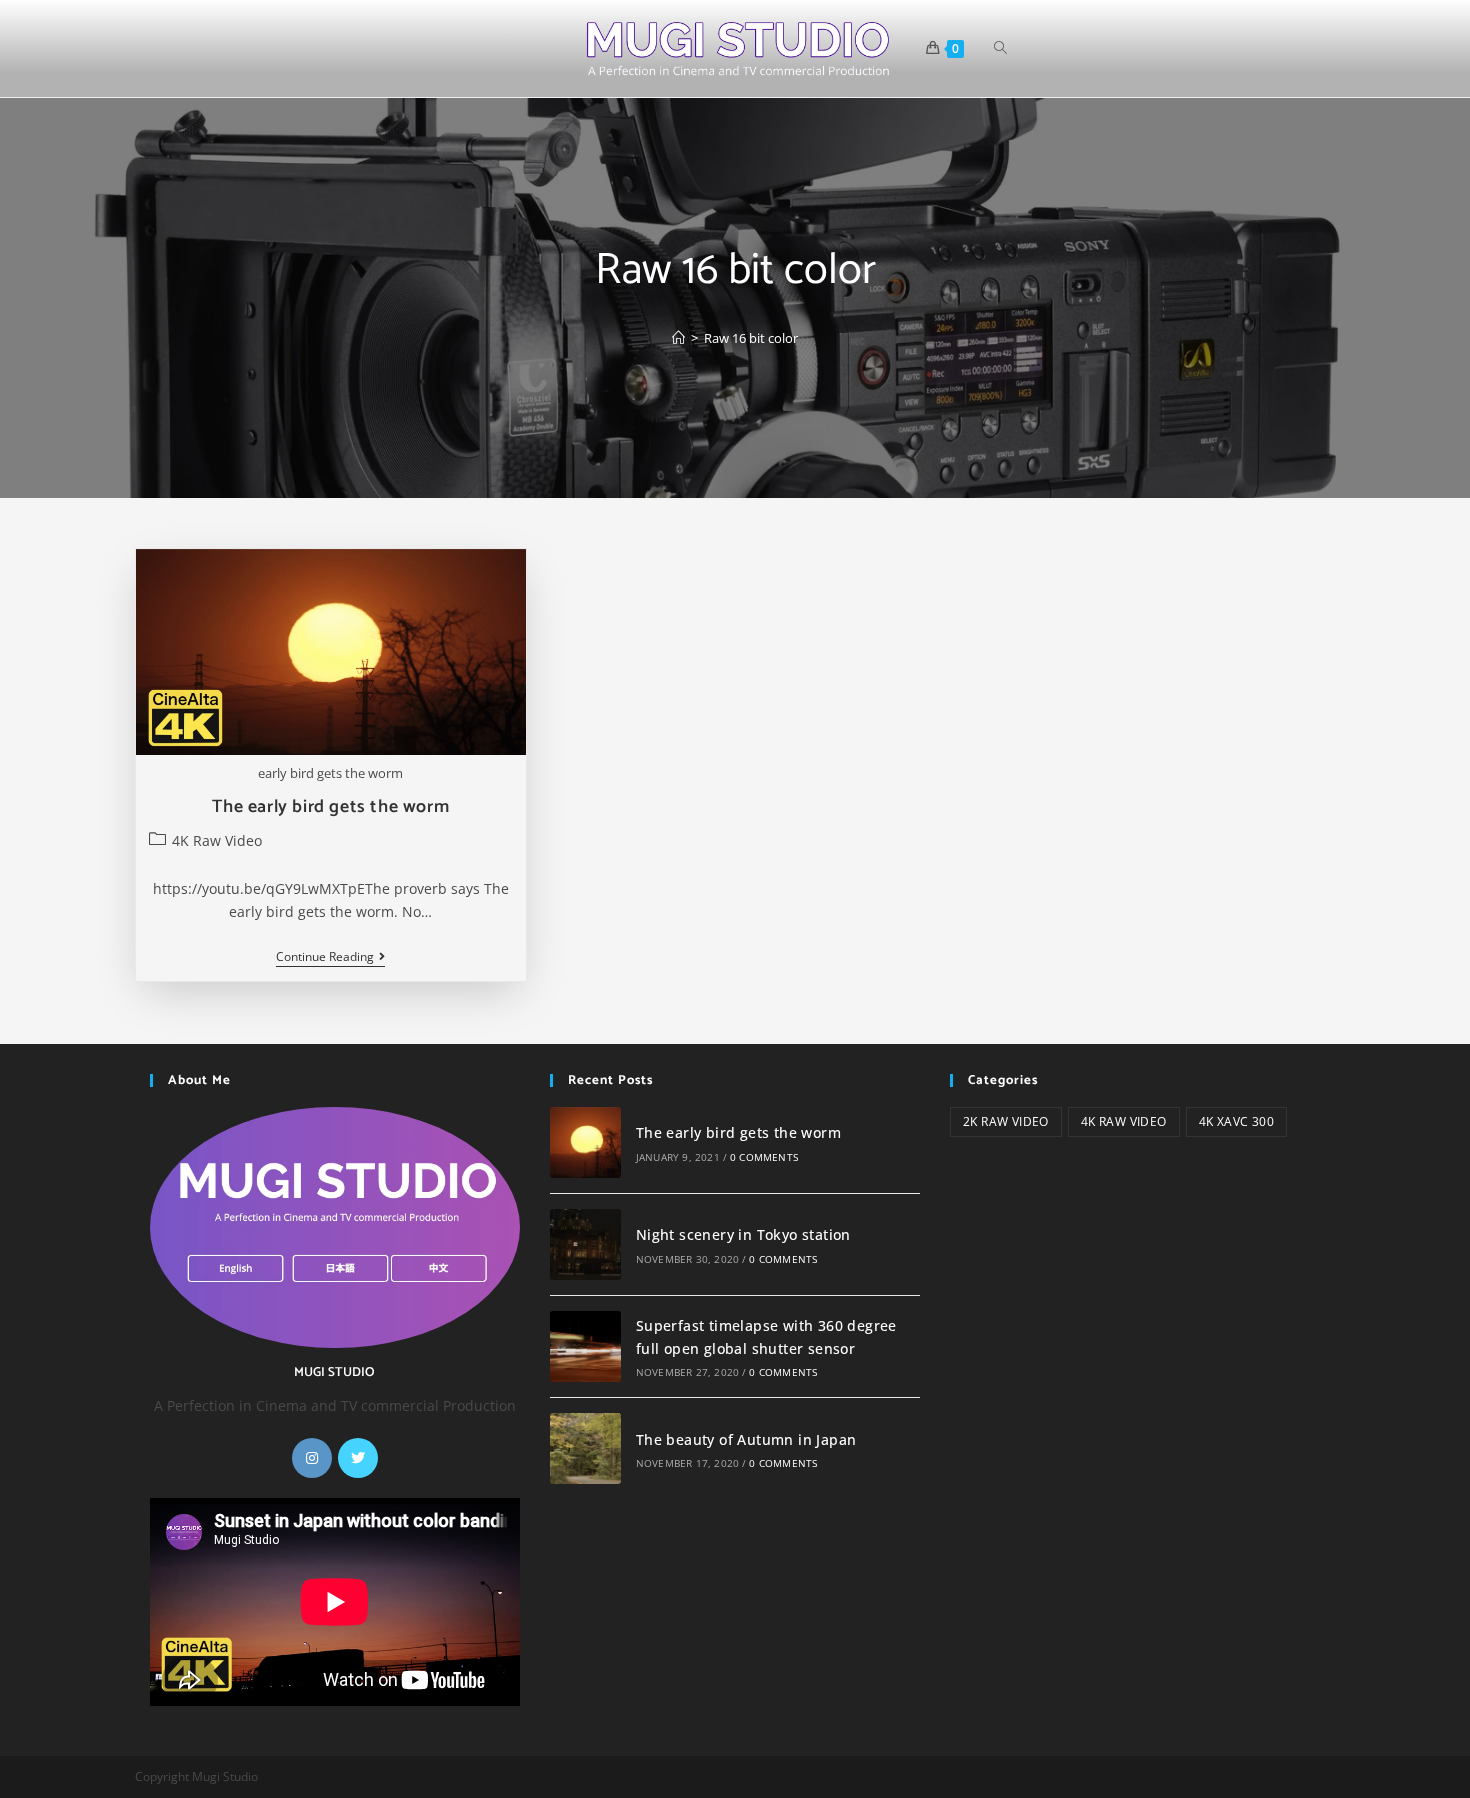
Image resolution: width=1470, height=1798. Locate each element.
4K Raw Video (217, 840)
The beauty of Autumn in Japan (746, 1439)
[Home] (678, 338)
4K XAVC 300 (1236, 1121)
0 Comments (764, 1157)
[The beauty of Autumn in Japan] (585, 1448)
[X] (358, 1458)
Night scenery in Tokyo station (743, 1234)
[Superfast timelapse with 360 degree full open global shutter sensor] (585, 1346)
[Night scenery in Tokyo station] (585, 1244)
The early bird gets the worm (330, 807)
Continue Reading (330, 958)
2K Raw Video (1006, 1121)
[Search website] (1000, 48)
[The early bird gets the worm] (585, 1142)
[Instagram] (312, 1458)
